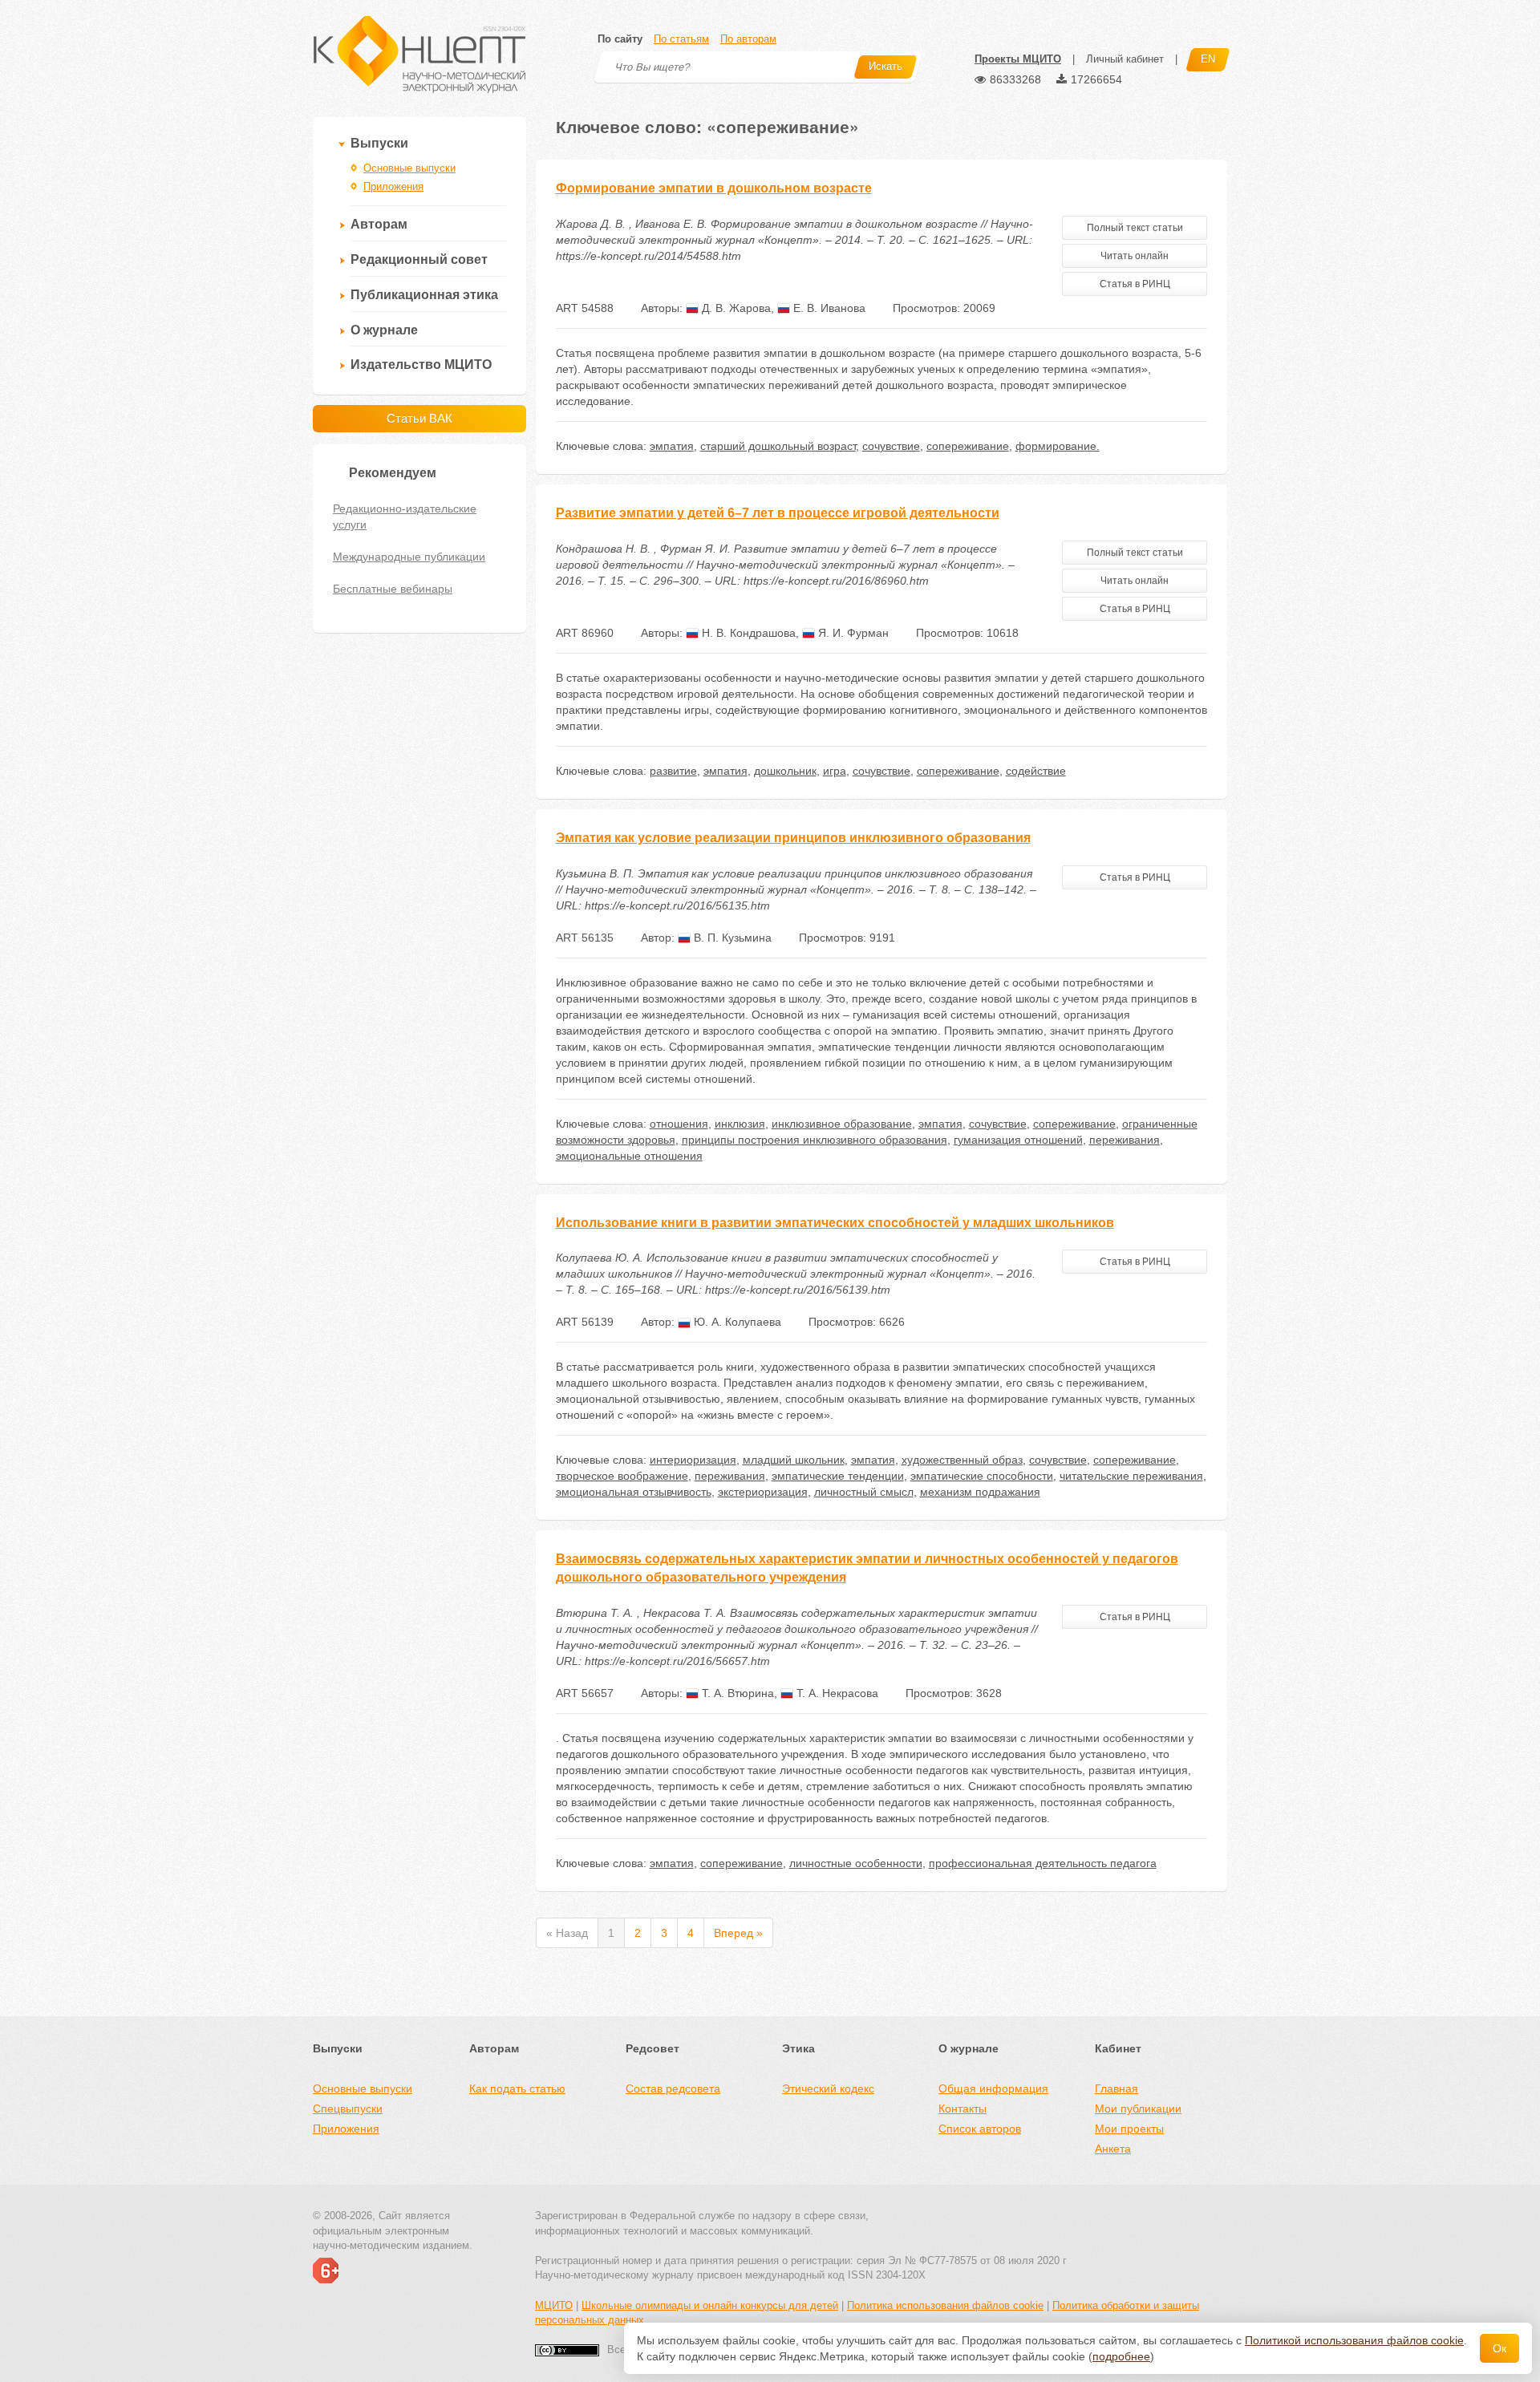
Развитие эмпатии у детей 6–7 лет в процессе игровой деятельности (778, 513)
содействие (1036, 771)
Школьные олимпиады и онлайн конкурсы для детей (710, 2305)
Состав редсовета (673, 2088)
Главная (1116, 2088)
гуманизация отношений (1018, 1140)
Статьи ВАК (419, 418)
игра (835, 771)
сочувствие (891, 446)
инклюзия (740, 1124)
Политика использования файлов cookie (945, 2305)
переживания (1125, 1140)
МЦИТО (554, 2305)
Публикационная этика (424, 295)
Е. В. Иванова (828, 308)
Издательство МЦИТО (421, 365)
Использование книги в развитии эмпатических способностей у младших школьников (835, 1223)
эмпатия (672, 446)
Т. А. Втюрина (736, 1693)
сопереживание (968, 446)
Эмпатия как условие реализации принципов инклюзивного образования (793, 838)
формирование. (1058, 446)
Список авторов (980, 2129)
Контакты (962, 2109)
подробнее (1121, 2356)
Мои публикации (1138, 2109)
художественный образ (962, 1460)
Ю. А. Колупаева (736, 1322)
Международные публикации (409, 557)
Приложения (393, 186)
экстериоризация (763, 1492)
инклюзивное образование (842, 1124)
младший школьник (794, 1460)
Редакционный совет (419, 259)
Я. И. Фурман (852, 633)
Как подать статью (517, 2088)
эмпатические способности (982, 1476)
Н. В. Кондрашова (747, 633)
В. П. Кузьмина (731, 938)
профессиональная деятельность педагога (1043, 1863)
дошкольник (785, 771)
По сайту (620, 39)
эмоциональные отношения (629, 1156)
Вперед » (738, 1933)
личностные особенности (856, 1863)
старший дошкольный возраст (778, 446)
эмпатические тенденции (838, 1476)
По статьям (681, 39)
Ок (1499, 2348)
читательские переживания (1131, 1476)
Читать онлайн (1135, 256)
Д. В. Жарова (735, 308)
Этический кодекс (828, 2088)
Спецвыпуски (348, 2109)
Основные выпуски (409, 168)
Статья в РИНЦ (1135, 284)
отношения (679, 1124)
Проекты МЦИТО (1018, 59)
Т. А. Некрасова (836, 1693)
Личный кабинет (1125, 59)
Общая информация (993, 2088)
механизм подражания (980, 1492)
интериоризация (693, 1460)
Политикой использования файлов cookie (1354, 2340)
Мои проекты (1129, 2129)
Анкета (1113, 2149)
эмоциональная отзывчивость (634, 1492)
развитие (673, 771)
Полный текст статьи (1135, 228)
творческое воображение (622, 1476)
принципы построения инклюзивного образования (815, 1140)
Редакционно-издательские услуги (405, 517)
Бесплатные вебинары (393, 589)
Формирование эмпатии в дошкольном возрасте (714, 188)
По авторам (748, 39)
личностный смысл (864, 1492)
